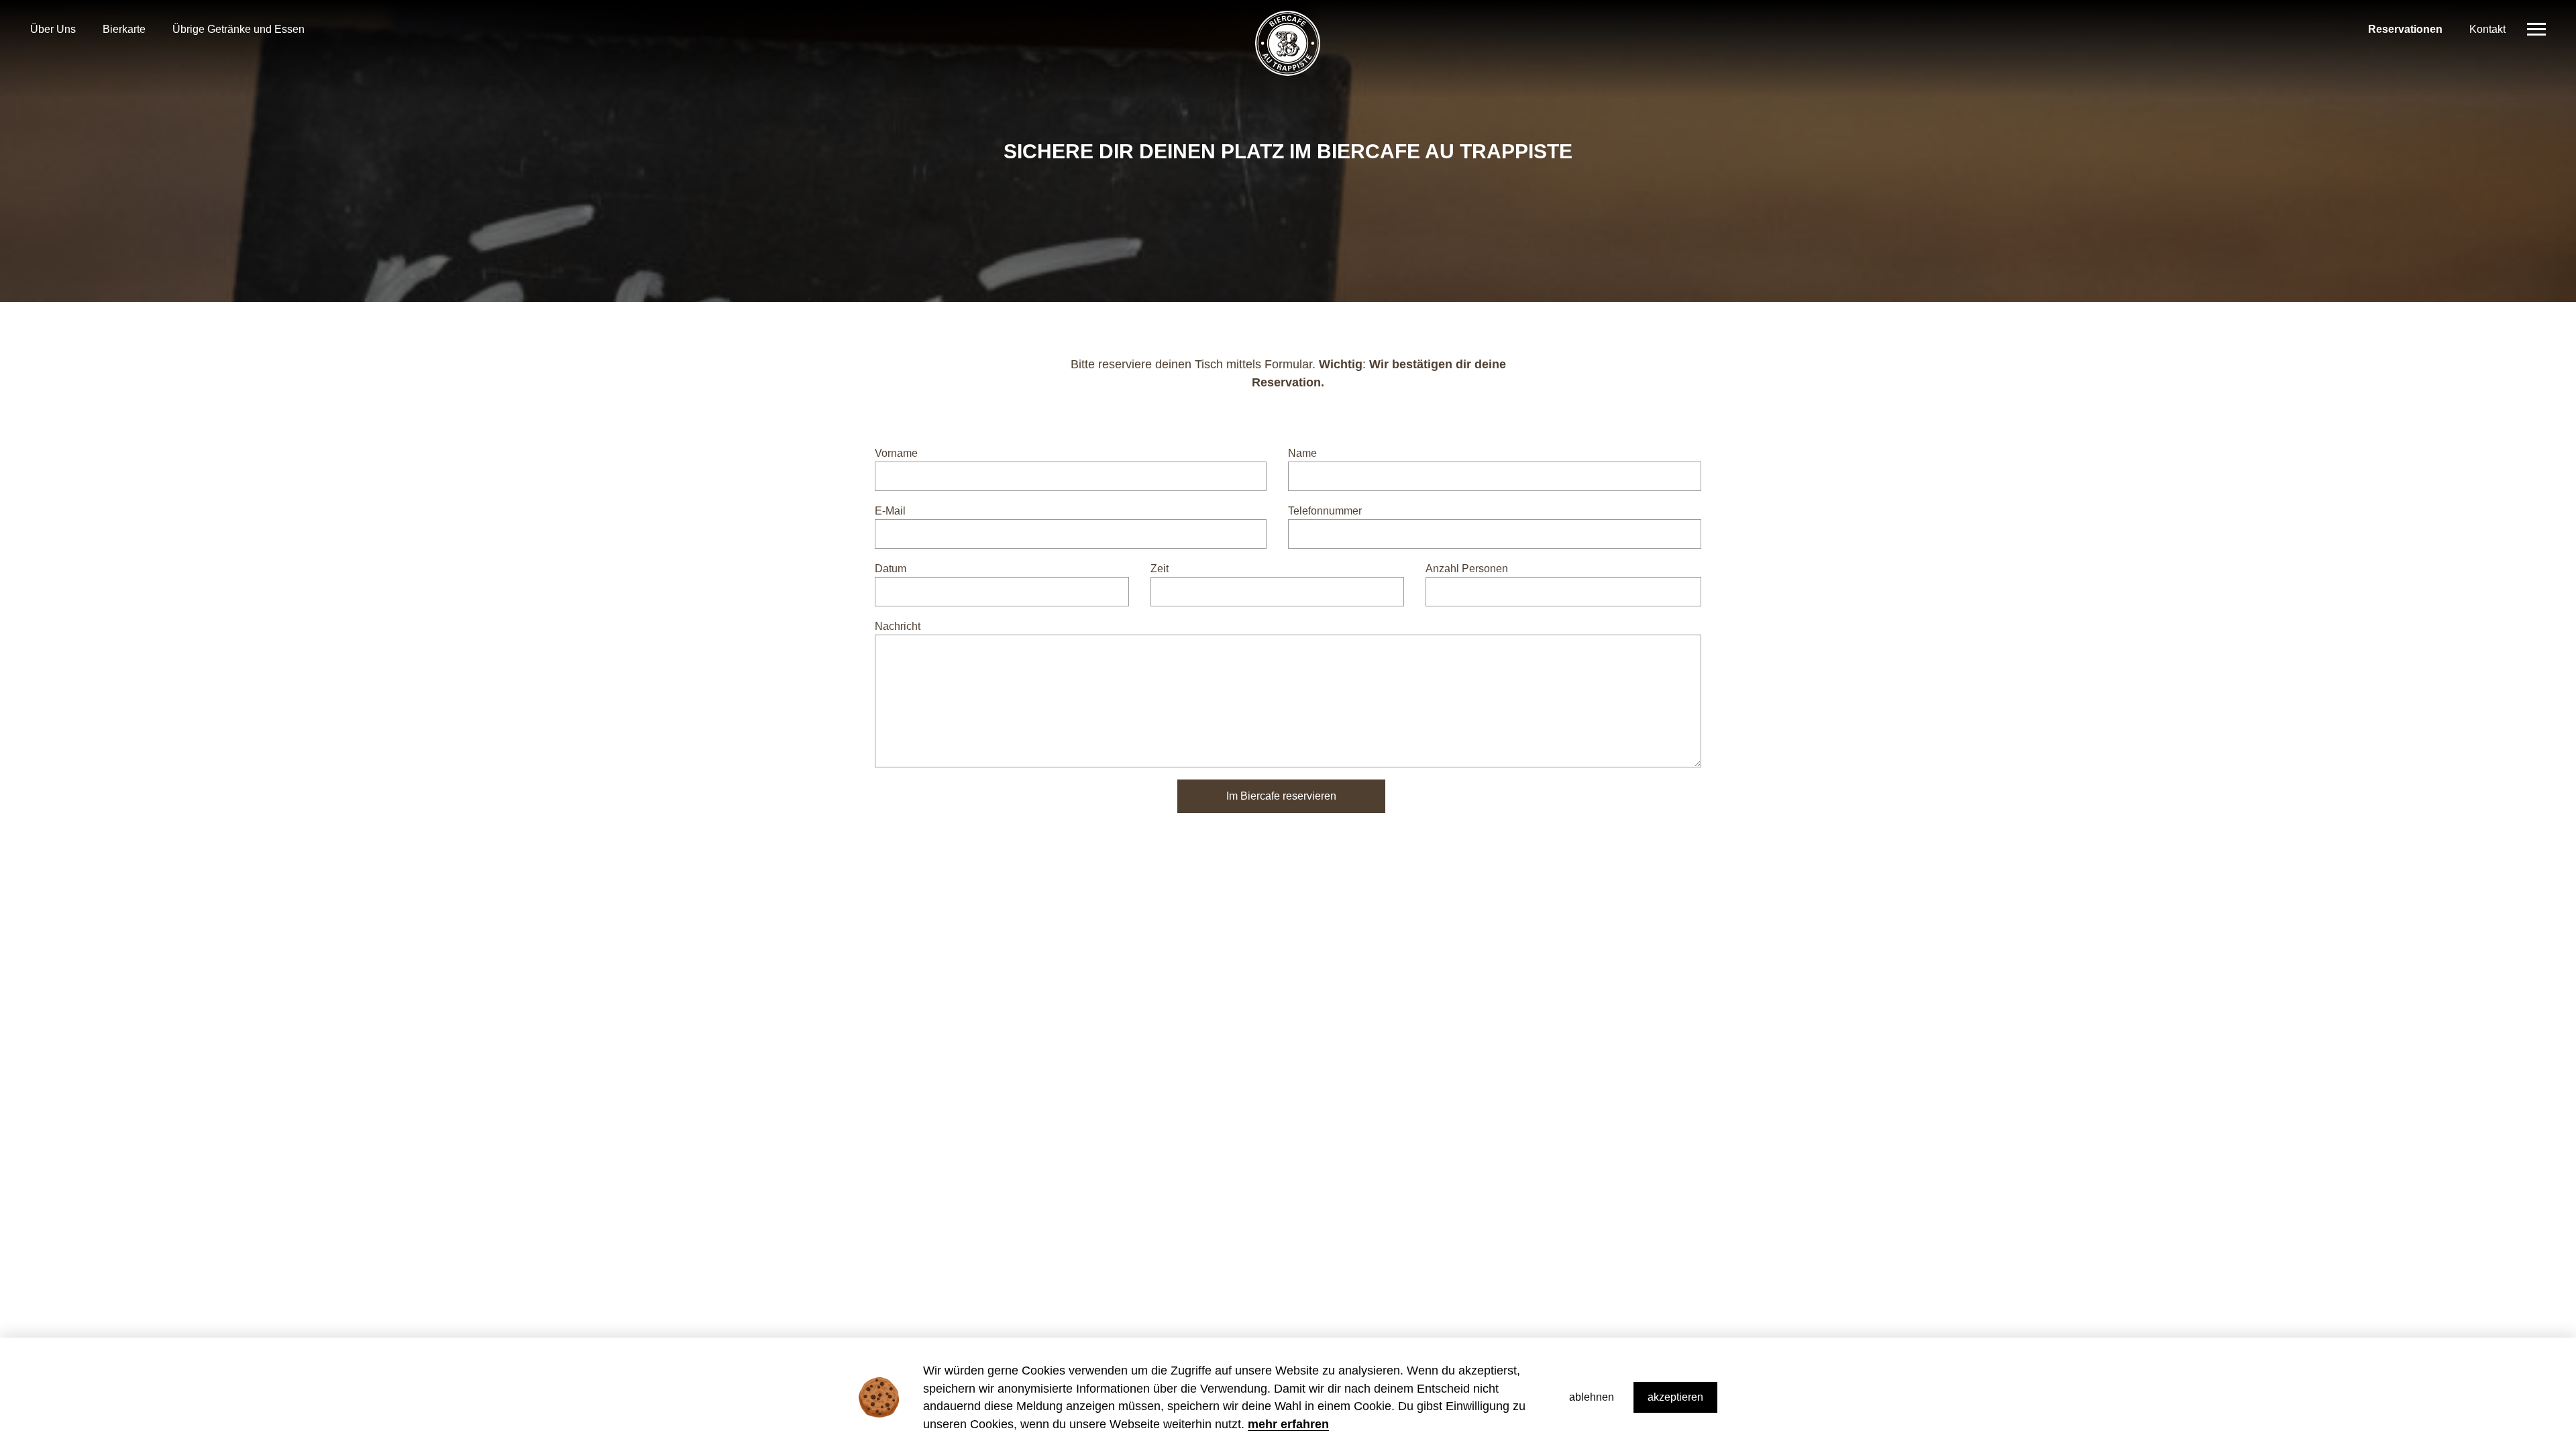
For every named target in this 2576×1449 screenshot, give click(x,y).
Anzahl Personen (1467, 569)
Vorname (896, 453)
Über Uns (53, 30)
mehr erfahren (1288, 1424)
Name (1302, 453)
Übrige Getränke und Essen (238, 30)
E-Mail (890, 511)
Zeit (1160, 569)
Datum (891, 569)
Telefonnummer (1325, 511)
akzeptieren (1675, 1397)
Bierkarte (124, 30)
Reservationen (2405, 30)
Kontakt (2487, 30)
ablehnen (1592, 1397)
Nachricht (898, 626)
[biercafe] (1288, 49)
